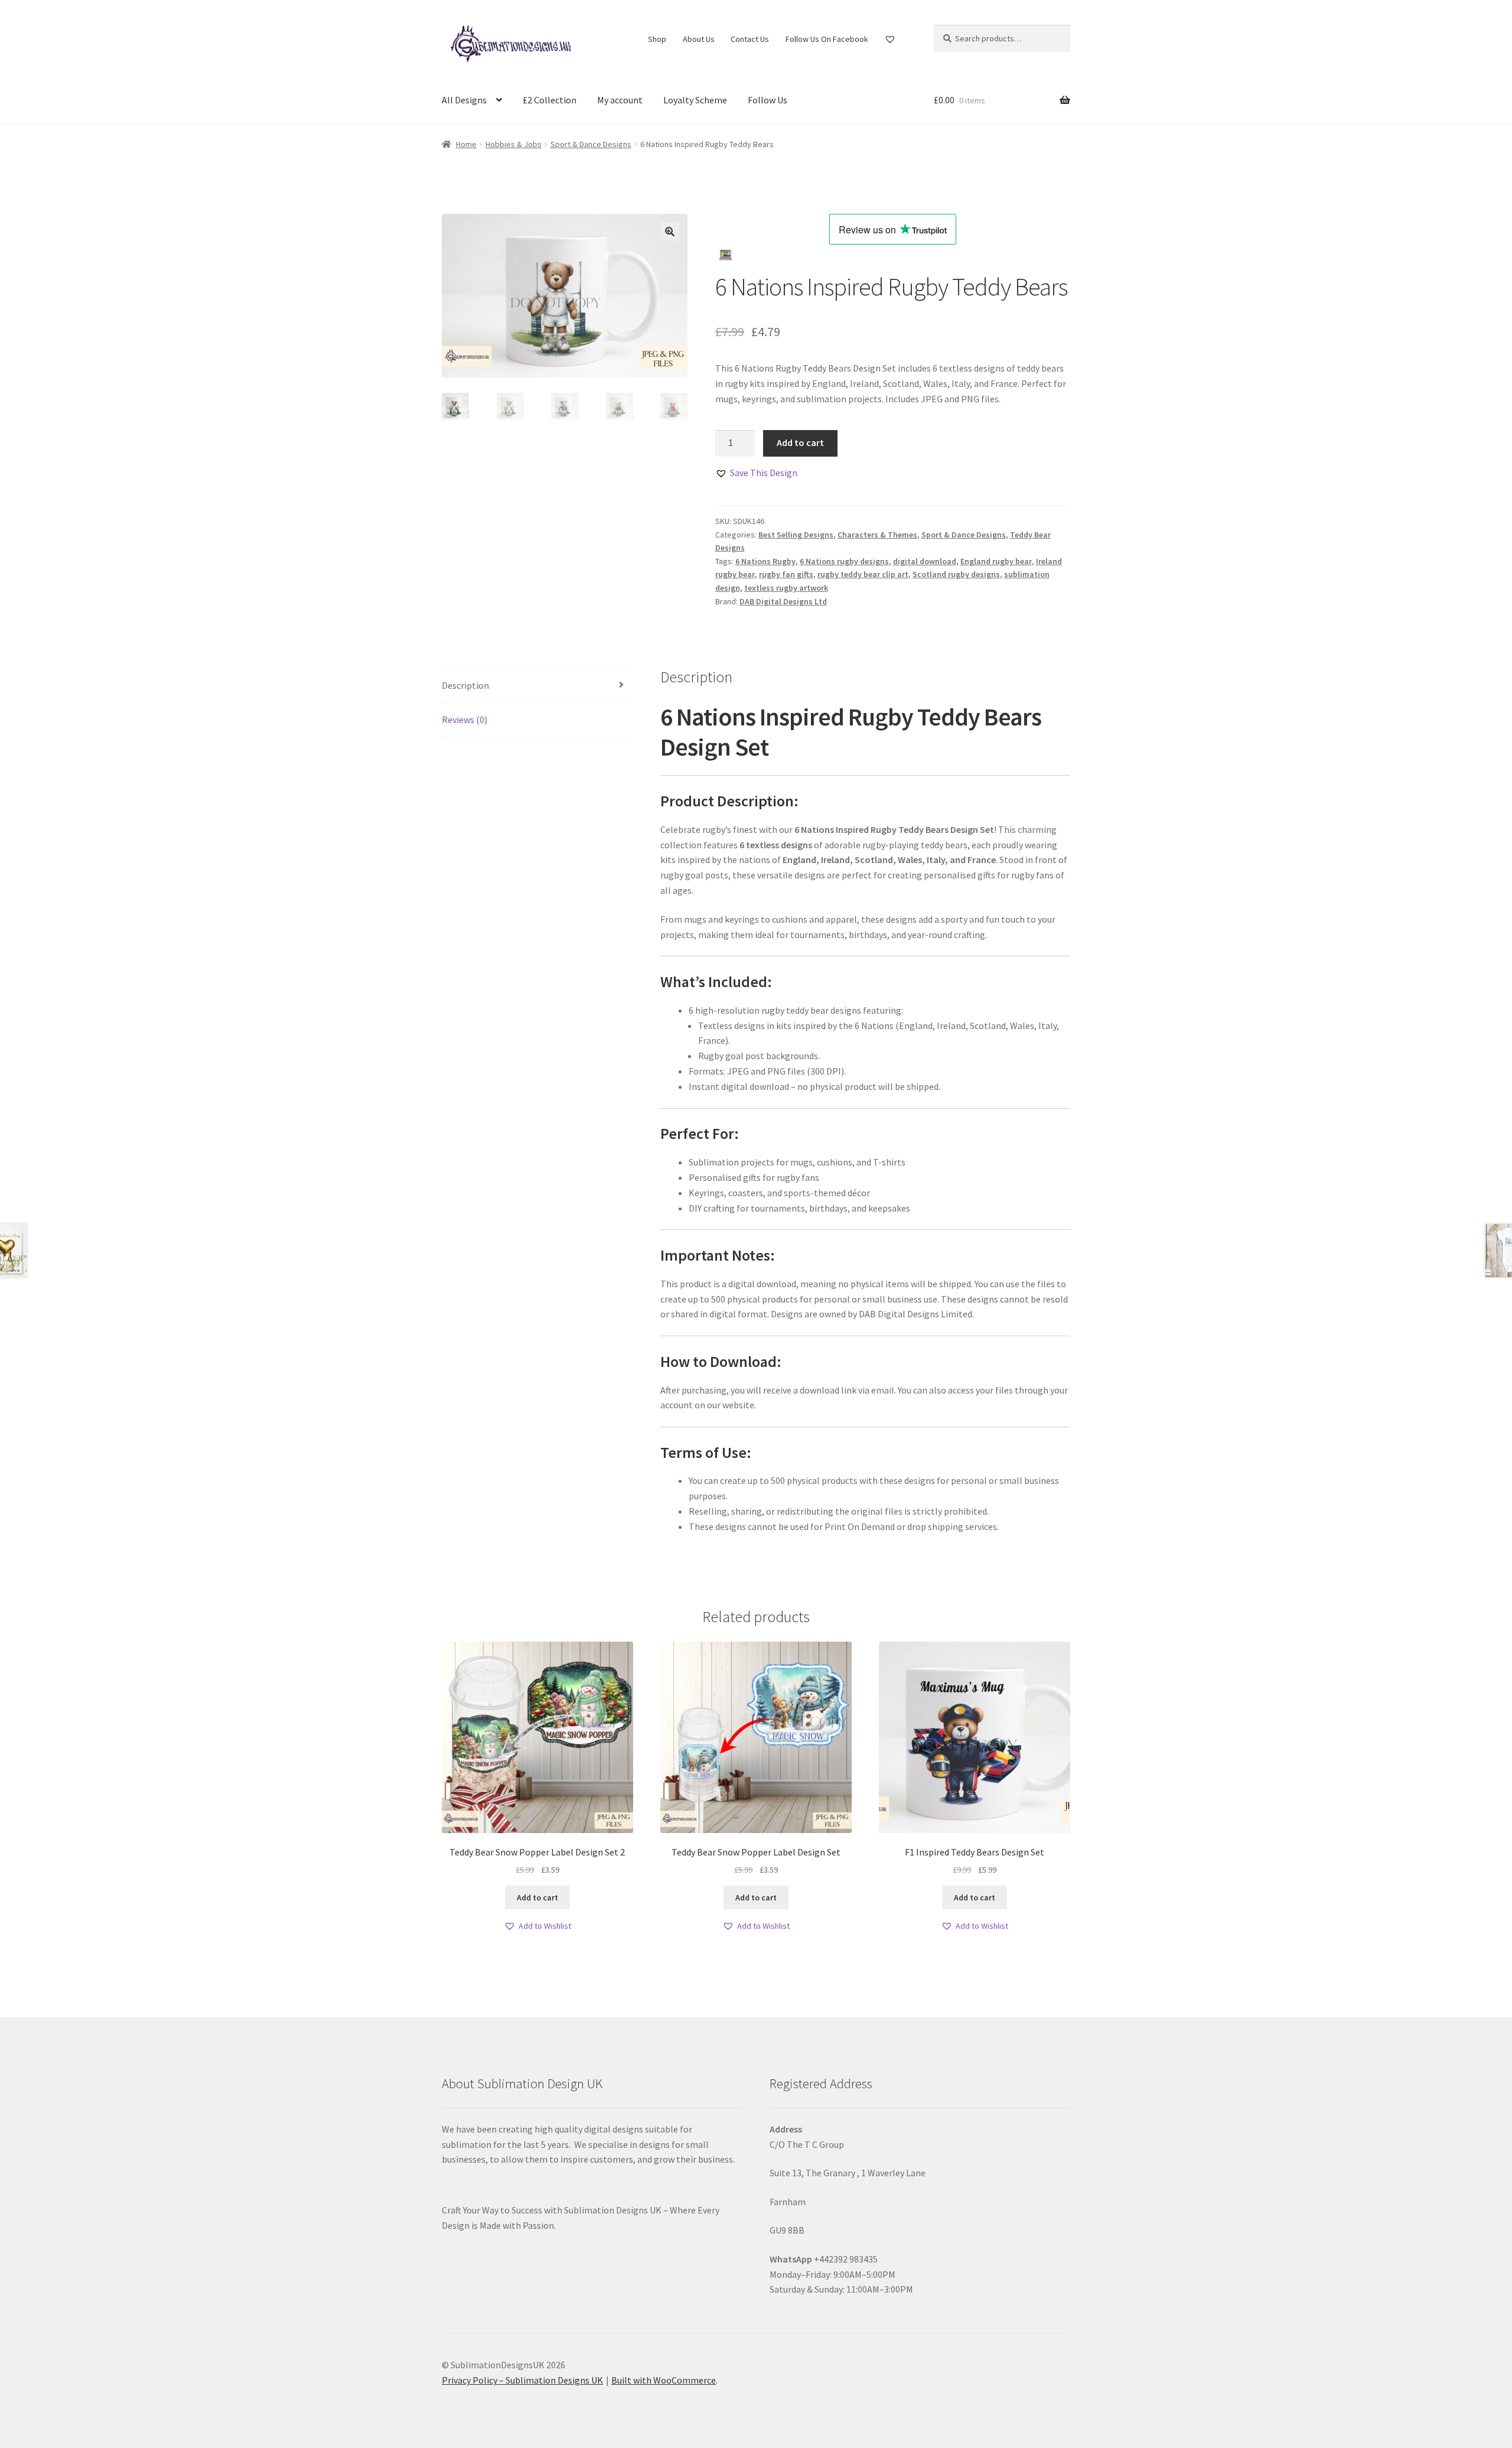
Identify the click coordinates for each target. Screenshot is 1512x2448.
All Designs (464, 100)
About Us (699, 39)
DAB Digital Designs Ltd (783, 601)
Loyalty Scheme (695, 100)
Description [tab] (465, 685)
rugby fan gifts (786, 574)
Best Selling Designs (796, 535)
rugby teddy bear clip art (863, 574)
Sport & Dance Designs (591, 144)
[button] (670, 232)
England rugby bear (996, 561)
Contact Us (750, 39)
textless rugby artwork (786, 588)
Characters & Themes (877, 535)
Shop (657, 39)
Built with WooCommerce (664, 2380)
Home (466, 144)
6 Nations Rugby (765, 561)
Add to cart (800, 442)
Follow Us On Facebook (827, 39)
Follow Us (768, 100)
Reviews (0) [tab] (465, 720)
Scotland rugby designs (956, 574)
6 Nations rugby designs (844, 561)
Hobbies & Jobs (514, 144)
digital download (925, 561)
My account (620, 100)
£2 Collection (550, 100)
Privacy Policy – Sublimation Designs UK (522, 2380)
